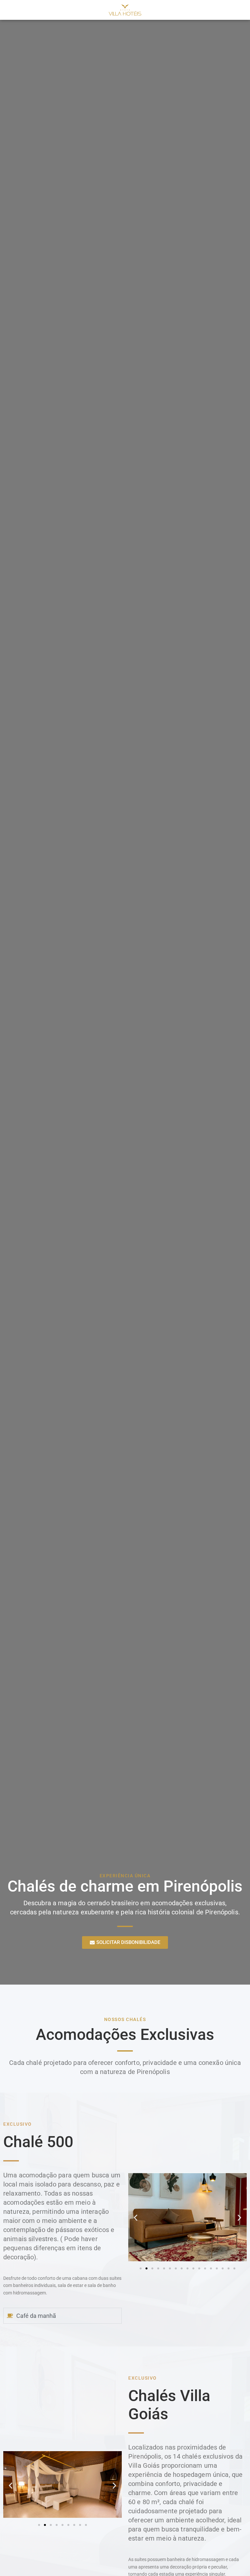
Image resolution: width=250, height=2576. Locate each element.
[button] (136, 2218)
